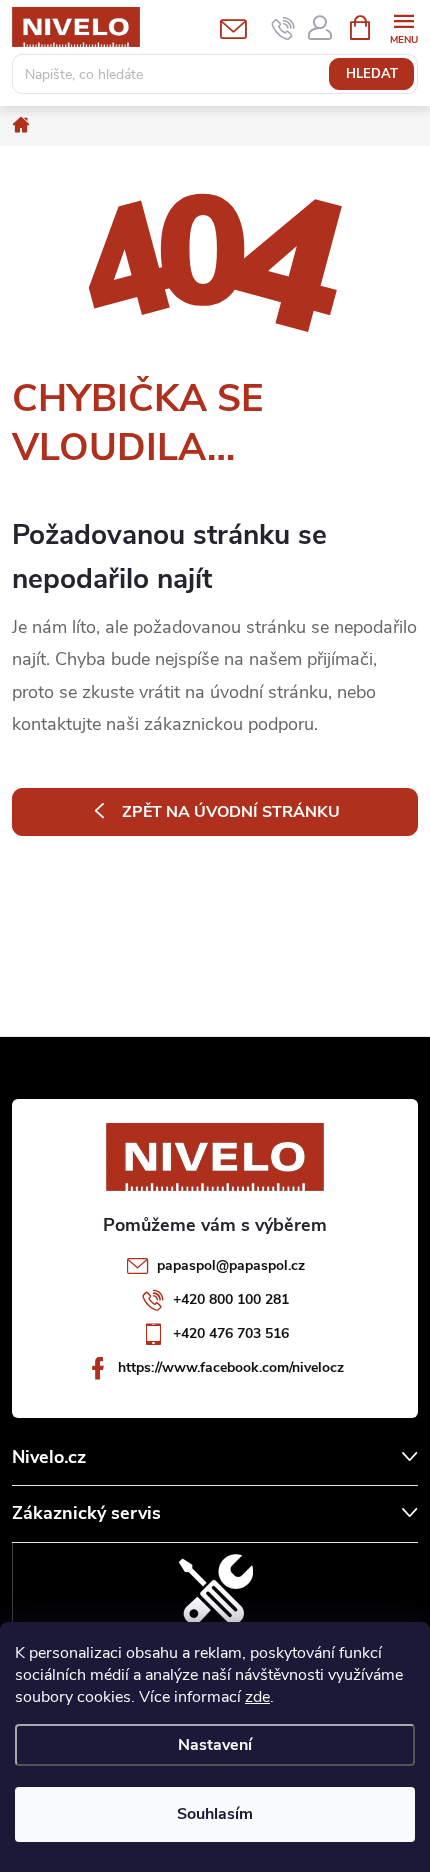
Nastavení (215, 1745)
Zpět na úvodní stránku (231, 812)
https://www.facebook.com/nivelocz (231, 1367)
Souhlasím (215, 1814)
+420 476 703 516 (231, 1333)
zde (257, 1697)
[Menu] (403, 26)
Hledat (372, 74)
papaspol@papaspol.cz (231, 1265)
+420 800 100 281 (231, 1299)
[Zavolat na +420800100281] (283, 28)
